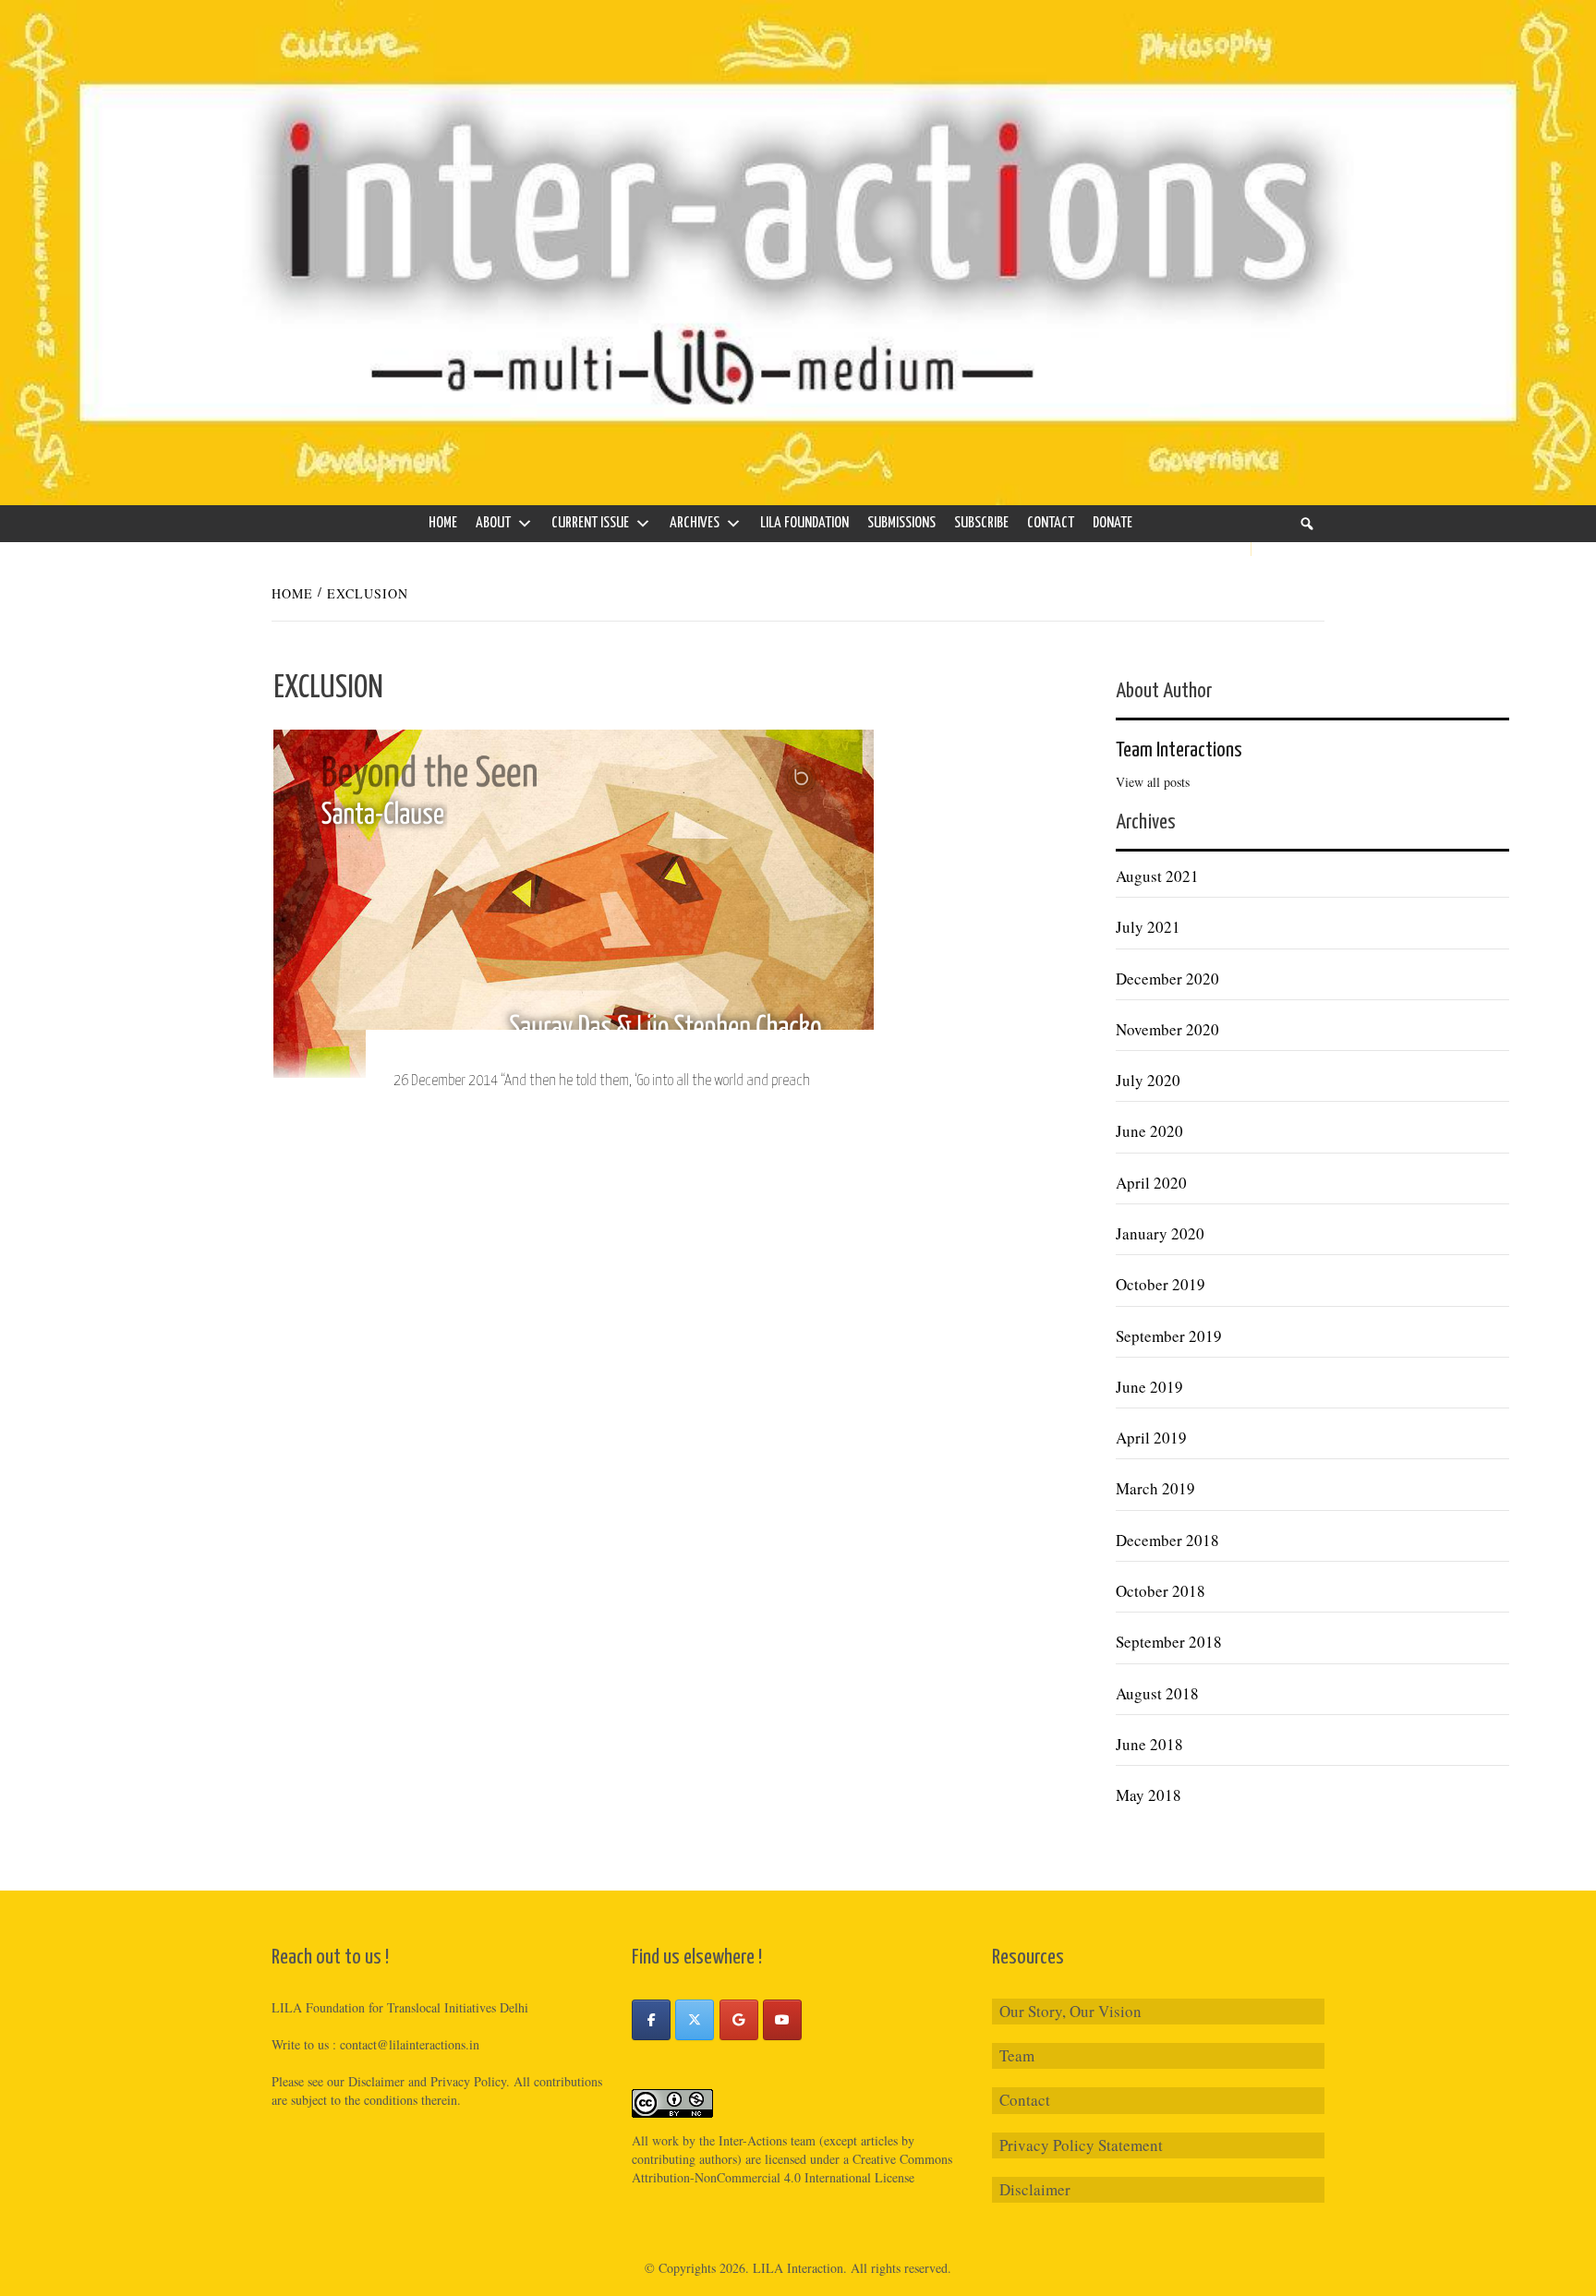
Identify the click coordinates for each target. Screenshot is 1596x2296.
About (493, 523)
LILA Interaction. (800, 2268)
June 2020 (1149, 1131)
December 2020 (1167, 979)
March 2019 (1155, 1488)
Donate (1112, 523)
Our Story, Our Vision (1070, 2011)
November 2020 (1167, 1029)
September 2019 (1169, 1336)
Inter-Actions (753, 2140)
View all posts (1153, 782)
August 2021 (1157, 876)
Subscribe (981, 523)
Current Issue (590, 523)
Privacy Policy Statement (1081, 2145)
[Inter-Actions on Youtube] (782, 2020)
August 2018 (1157, 1693)
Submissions (901, 523)
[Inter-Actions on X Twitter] (695, 2020)
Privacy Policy (468, 2081)
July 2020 (1148, 1080)
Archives (695, 523)
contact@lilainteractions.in (410, 2044)
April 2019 (1151, 1438)
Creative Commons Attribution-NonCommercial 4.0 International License (792, 2168)
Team (1017, 2055)
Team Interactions (1179, 750)
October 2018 (1161, 1591)
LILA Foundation (804, 523)
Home (443, 523)
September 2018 (1169, 1642)
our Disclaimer (366, 2081)
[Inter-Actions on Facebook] (651, 2020)
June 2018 (1149, 1744)
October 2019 (1161, 1284)
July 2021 (1148, 927)
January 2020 (1160, 1233)
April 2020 (1151, 1183)
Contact (1051, 523)
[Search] (1307, 524)
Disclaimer (1035, 2189)
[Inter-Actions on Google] (739, 2020)
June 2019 (1149, 1387)
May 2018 (1149, 1795)
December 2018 (1167, 1540)
